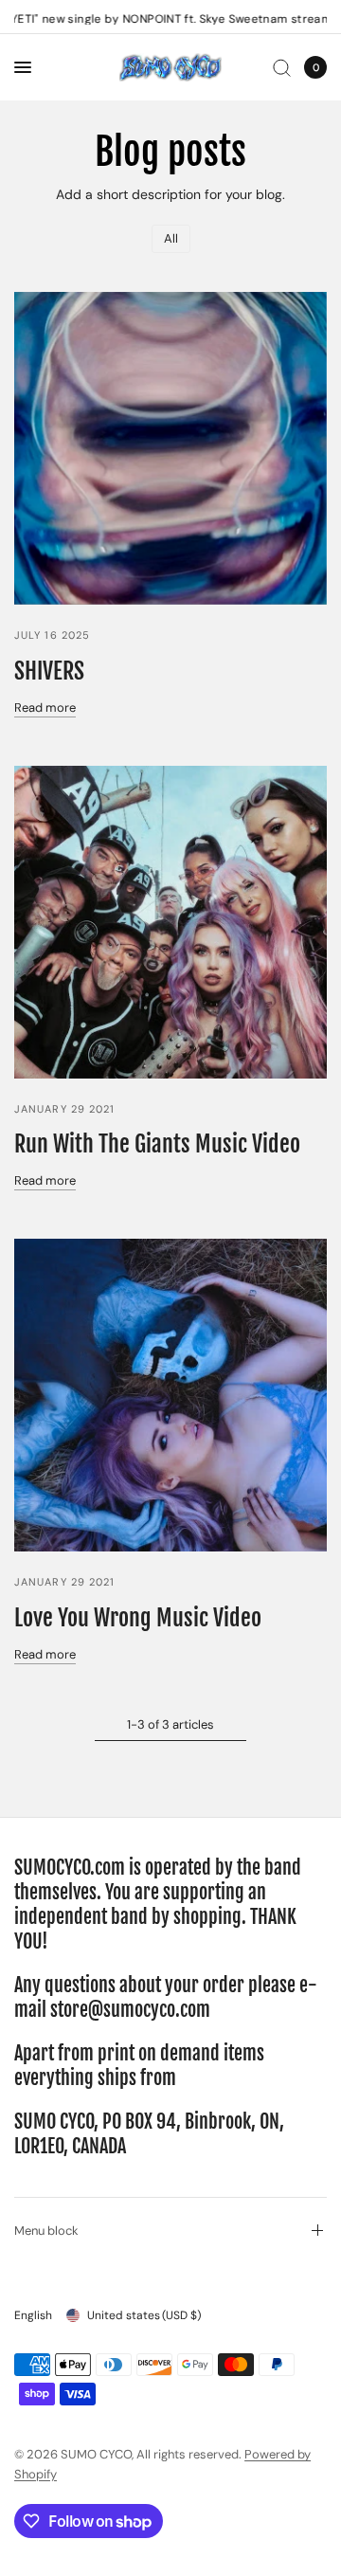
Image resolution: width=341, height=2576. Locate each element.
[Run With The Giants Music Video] (170, 922)
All (171, 238)
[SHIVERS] (170, 448)
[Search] (282, 67)
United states (144, 2315)
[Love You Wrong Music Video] (170, 1395)
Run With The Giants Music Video (157, 1144)
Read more (45, 707)
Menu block (46, 2231)
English (33, 2315)
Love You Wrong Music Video (138, 1618)
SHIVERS (49, 671)
